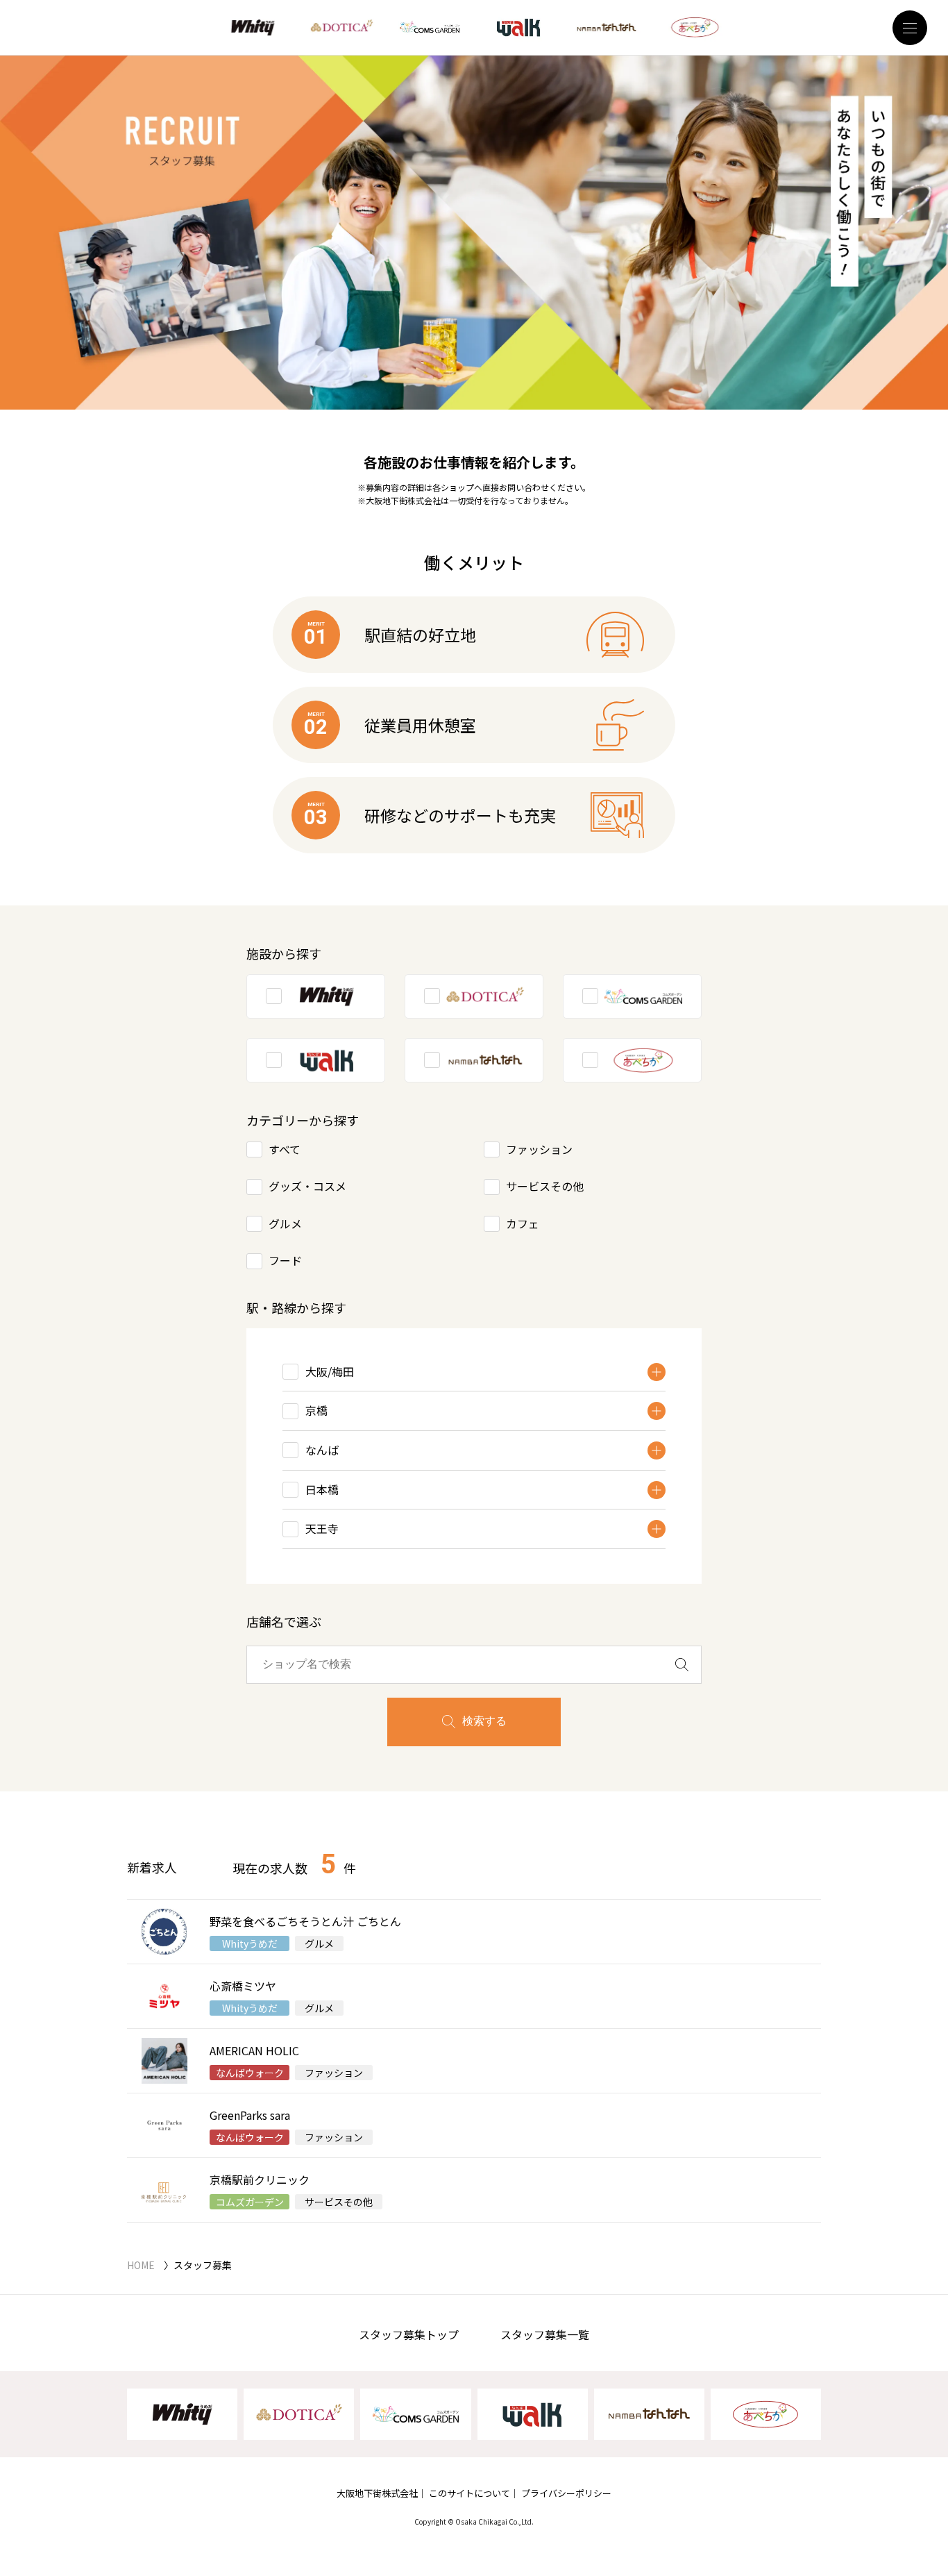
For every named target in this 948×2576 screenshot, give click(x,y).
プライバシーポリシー (566, 2493)
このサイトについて (469, 2493)
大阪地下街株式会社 (377, 2493)
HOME (141, 2265)
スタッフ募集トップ (409, 2334)
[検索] (682, 1665)
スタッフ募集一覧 (545, 2334)
